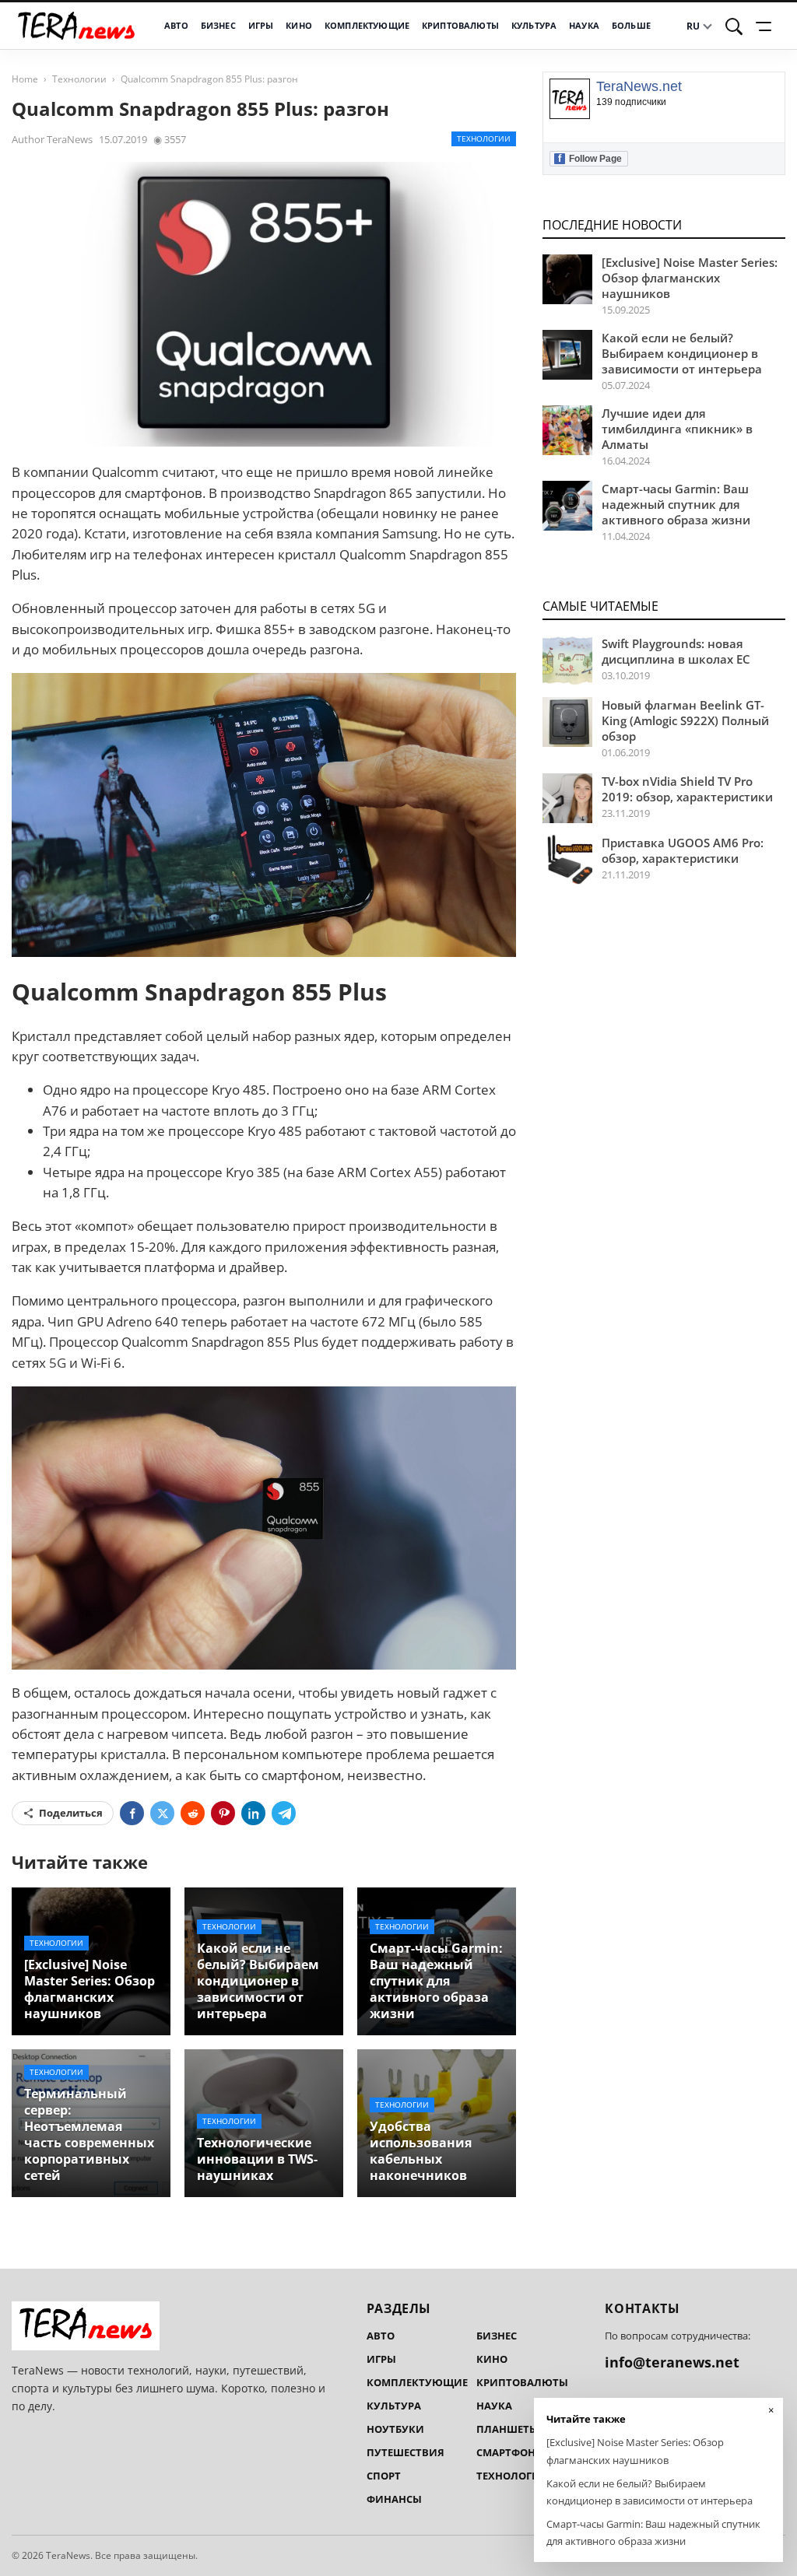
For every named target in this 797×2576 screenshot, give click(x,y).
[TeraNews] (76, 26)
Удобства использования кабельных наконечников (421, 2151)
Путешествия (406, 2452)
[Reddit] (193, 1813)
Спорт (384, 2476)
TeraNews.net (639, 87)
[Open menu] (766, 26)
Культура (534, 26)
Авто (176, 26)
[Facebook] (132, 1813)
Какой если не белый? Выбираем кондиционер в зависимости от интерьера (258, 1981)
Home (25, 79)
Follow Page (590, 158)
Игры (261, 26)
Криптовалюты (460, 26)
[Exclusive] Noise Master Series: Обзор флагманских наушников (90, 1989)
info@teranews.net (672, 2362)
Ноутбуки (395, 2429)
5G (58, 1363)
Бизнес (218, 26)
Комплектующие (367, 26)
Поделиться (71, 1813)
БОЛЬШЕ (631, 26)
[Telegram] (284, 1813)
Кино (299, 26)
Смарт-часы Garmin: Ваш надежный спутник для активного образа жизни (436, 1981)
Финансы (394, 2499)
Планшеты (507, 2429)
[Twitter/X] (162, 1813)
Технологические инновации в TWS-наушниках (257, 2159)
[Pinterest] (223, 1813)
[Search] (734, 26)
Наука (584, 26)
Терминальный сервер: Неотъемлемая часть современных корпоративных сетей (89, 2135)
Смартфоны (511, 2452)
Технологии (79, 79)
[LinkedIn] (253, 1813)
